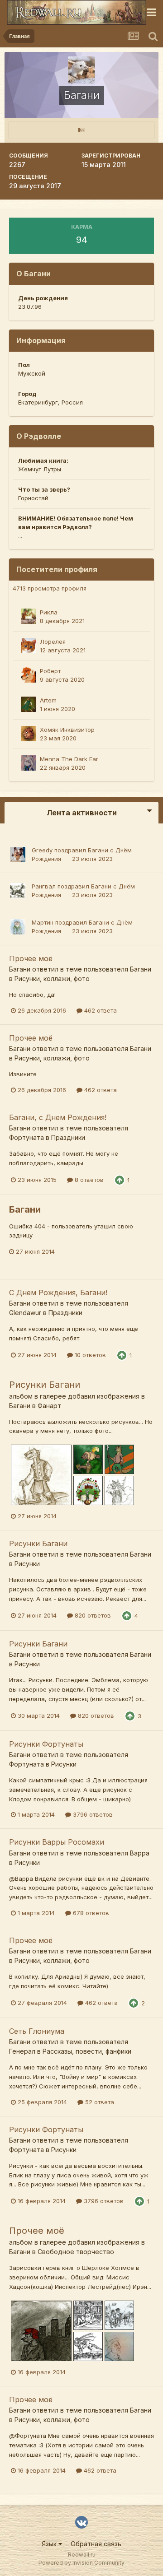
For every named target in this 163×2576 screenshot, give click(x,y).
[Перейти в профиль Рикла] (29, 616)
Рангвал (44, 886)
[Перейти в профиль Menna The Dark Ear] (29, 763)
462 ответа (100, 1010)
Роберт (50, 671)
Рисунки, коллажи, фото (52, 979)
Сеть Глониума (37, 2031)
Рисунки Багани (45, 1385)
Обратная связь (96, 2544)
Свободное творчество (76, 2252)
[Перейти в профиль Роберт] (29, 675)
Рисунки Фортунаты (46, 1744)
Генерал (22, 2051)
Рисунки (27, 1564)
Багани (98, 850)
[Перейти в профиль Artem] (29, 704)
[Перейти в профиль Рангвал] (18, 891)
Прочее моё (31, 958)
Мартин (43, 922)
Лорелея (53, 642)
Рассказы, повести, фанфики (87, 2051)
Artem (48, 700)
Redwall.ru (82, 2555)
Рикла (49, 612)
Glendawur (25, 1313)
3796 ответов (92, 1814)
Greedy (42, 850)
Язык (50, 2544)
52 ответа (99, 2102)
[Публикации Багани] (81, 130)
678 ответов (90, 1913)
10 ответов (89, 1355)
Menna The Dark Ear (69, 759)
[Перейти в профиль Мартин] (18, 927)
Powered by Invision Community (81, 2563)
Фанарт (49, 1406)
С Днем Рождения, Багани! (58, 1293)
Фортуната (26, 1137)
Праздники (68, 1137)
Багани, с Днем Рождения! (58, 1117)
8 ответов (88, 1180)
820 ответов (92, 1615)
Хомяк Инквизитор (67, 730)
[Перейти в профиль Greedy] (18, 855)
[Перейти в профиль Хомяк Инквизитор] (29, 734)
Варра (140, 1853)
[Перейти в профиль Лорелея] (29, 646)
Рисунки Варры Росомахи (57, 1842)
